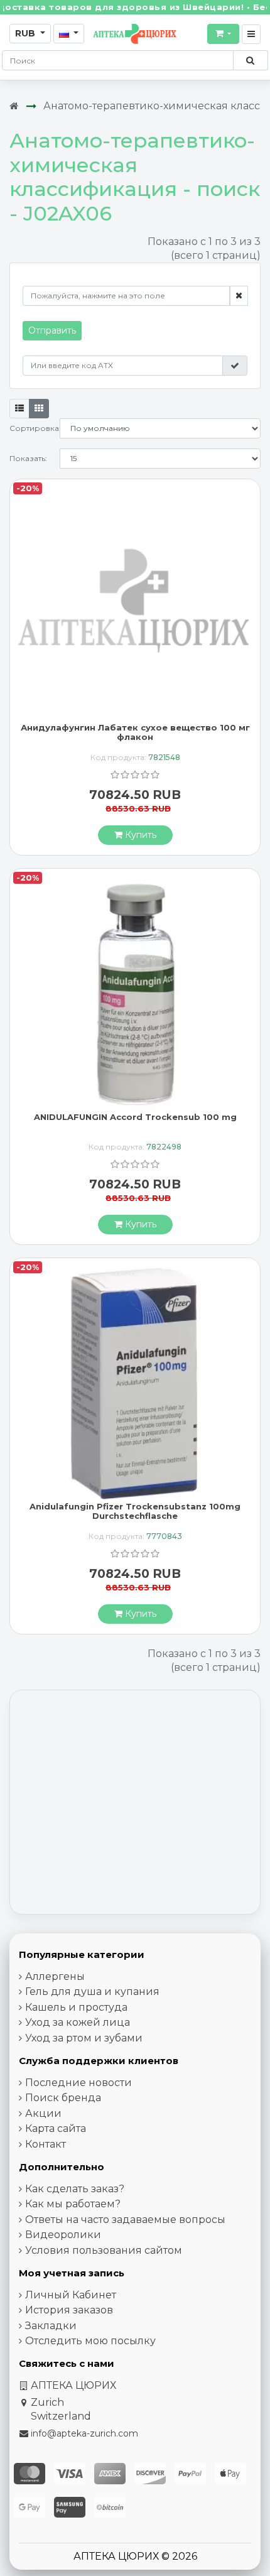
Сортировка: (35, 428)
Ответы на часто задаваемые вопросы (125, 2220)
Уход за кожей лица (78, 2022)
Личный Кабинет (71, 2295)
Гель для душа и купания (92, 1992)
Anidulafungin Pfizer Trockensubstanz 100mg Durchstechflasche (135, 1511)
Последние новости (78, 2083)
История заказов (69, 2310)
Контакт (46, 2144)
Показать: (28, 458)
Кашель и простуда (76, 2007)
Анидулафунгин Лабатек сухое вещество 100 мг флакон (135, 732)
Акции (43, 2113)
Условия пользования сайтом (104, 2250)
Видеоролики (63, 2235)
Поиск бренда (63, 2098)
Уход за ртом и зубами (84, 2038)
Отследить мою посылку (90, 2341)
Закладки (51, 2326)
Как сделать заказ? (75, 2189)
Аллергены (55, 1976)
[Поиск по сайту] (250, 60)
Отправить (52, 330)
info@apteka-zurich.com (84, 2433)
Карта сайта (56, 2128)
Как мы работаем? (73, 2204)
